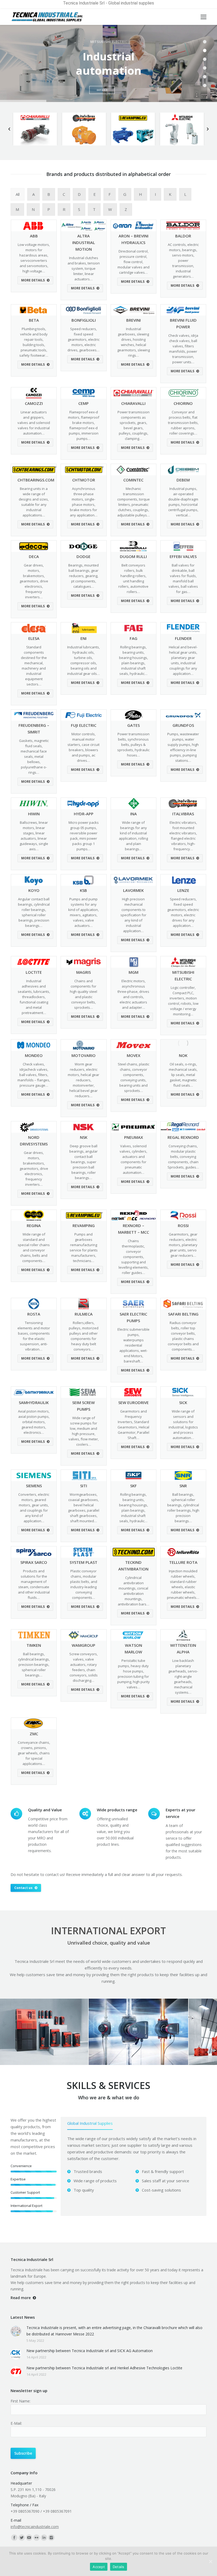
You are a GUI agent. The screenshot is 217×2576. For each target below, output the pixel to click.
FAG (134, 638)
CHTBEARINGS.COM (36, 480)
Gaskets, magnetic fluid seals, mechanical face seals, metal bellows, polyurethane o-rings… (34, 756)
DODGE (83, 556)
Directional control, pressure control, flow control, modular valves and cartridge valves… (134, 262)
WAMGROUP (83, 1645)
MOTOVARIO (83, 1055)
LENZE (183, 890)
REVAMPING (84, 1225)
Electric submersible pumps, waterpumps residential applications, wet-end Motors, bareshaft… (134, 1345)
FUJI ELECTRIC (84, 725)
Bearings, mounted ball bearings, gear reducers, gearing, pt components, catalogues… (83, 576)
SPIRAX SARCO (34, 1562)
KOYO (34, 890)
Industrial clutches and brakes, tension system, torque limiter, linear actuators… (84, 268)
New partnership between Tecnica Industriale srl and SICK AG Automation (90, 2351)
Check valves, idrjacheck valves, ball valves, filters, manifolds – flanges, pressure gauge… (34, 1075)
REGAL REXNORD (183, 1137)
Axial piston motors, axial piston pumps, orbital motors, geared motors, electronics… (34, 1422)
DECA (34, 556)
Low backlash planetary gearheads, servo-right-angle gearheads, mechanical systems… (183, 1676)
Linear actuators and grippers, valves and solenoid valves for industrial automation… (34, 423)
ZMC (34, 1734)
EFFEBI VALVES (183, 556)
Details (119, 2567)
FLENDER (183, 638)
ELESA (34, 638)
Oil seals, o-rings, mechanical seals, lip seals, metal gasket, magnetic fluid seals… (183, 1075)
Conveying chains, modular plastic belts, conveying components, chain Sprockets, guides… (183, 1157)
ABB (34, 236)
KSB (83, 890)
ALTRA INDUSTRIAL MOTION (84, 242)
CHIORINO (183, 403)
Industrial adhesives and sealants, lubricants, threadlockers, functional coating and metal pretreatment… (34, 997)
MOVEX (134, 1055)
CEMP (83, 403)
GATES (134, 725)
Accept (99, 2567)
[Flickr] (37, 2538)
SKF (134, 1486)
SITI (84, 1486)
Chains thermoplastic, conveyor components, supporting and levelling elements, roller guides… (134, 1257)
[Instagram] (51, 2538)
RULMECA (84, 1314)
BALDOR (183, 236)
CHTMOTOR (84, 480)
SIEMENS (34, 1486)
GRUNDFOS (183, 725)
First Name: (21, 2401)
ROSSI (183, 1225)
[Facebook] (14, 2538)
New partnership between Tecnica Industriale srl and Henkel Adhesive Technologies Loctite (104, 2368)
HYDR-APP (84, 814)
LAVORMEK (133, 890)
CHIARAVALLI (133, 403)
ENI (83, 638)
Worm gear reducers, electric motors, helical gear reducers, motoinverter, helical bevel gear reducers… (83, 1080)
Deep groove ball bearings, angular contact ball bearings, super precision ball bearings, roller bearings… (83, 1162)
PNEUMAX (134, 1137)
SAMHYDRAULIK (34, 1402)
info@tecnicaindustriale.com (35, 2527)
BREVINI (134, 320)
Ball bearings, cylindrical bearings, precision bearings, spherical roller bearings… (34, 1665)
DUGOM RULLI (133, 556)
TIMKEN (34, 1645)
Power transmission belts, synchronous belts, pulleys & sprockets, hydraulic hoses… (133, 745)
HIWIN (34, 814)
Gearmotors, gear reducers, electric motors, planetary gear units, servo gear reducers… (183, 1245)
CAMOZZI (34, 403)
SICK (183, 1402)
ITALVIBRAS (183, 814)
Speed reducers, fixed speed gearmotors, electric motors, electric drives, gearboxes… (83, 339)
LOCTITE (34, 972)
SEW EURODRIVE (134, 1402)
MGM (134, 972)
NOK (183, 1055)
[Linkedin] (44, 2538)
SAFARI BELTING (183, 1314)
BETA (34, 320)
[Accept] (210, 2561)
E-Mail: (16, 2423)
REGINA (34, 1225)
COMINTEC (133, 480)
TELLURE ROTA (183, 1562)
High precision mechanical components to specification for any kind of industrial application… (133, 915)
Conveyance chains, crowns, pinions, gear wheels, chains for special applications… (34, 1753)
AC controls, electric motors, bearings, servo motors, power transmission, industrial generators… (183, 260)
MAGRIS (83, 972)
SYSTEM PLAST (83, 1562)
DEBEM (183, 480)
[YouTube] (29, 2538)
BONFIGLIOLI (84, 320)
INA (134, 814)
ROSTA (34, 1314)
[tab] (90, 2124)
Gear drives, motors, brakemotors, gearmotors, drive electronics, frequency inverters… (34, 581)
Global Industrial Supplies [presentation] (90, 2123)
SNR (183, 1486)
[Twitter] (22, 2538)
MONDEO (34, 1055)
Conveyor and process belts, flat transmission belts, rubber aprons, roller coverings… (183, 423)
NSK (84, 1137)
